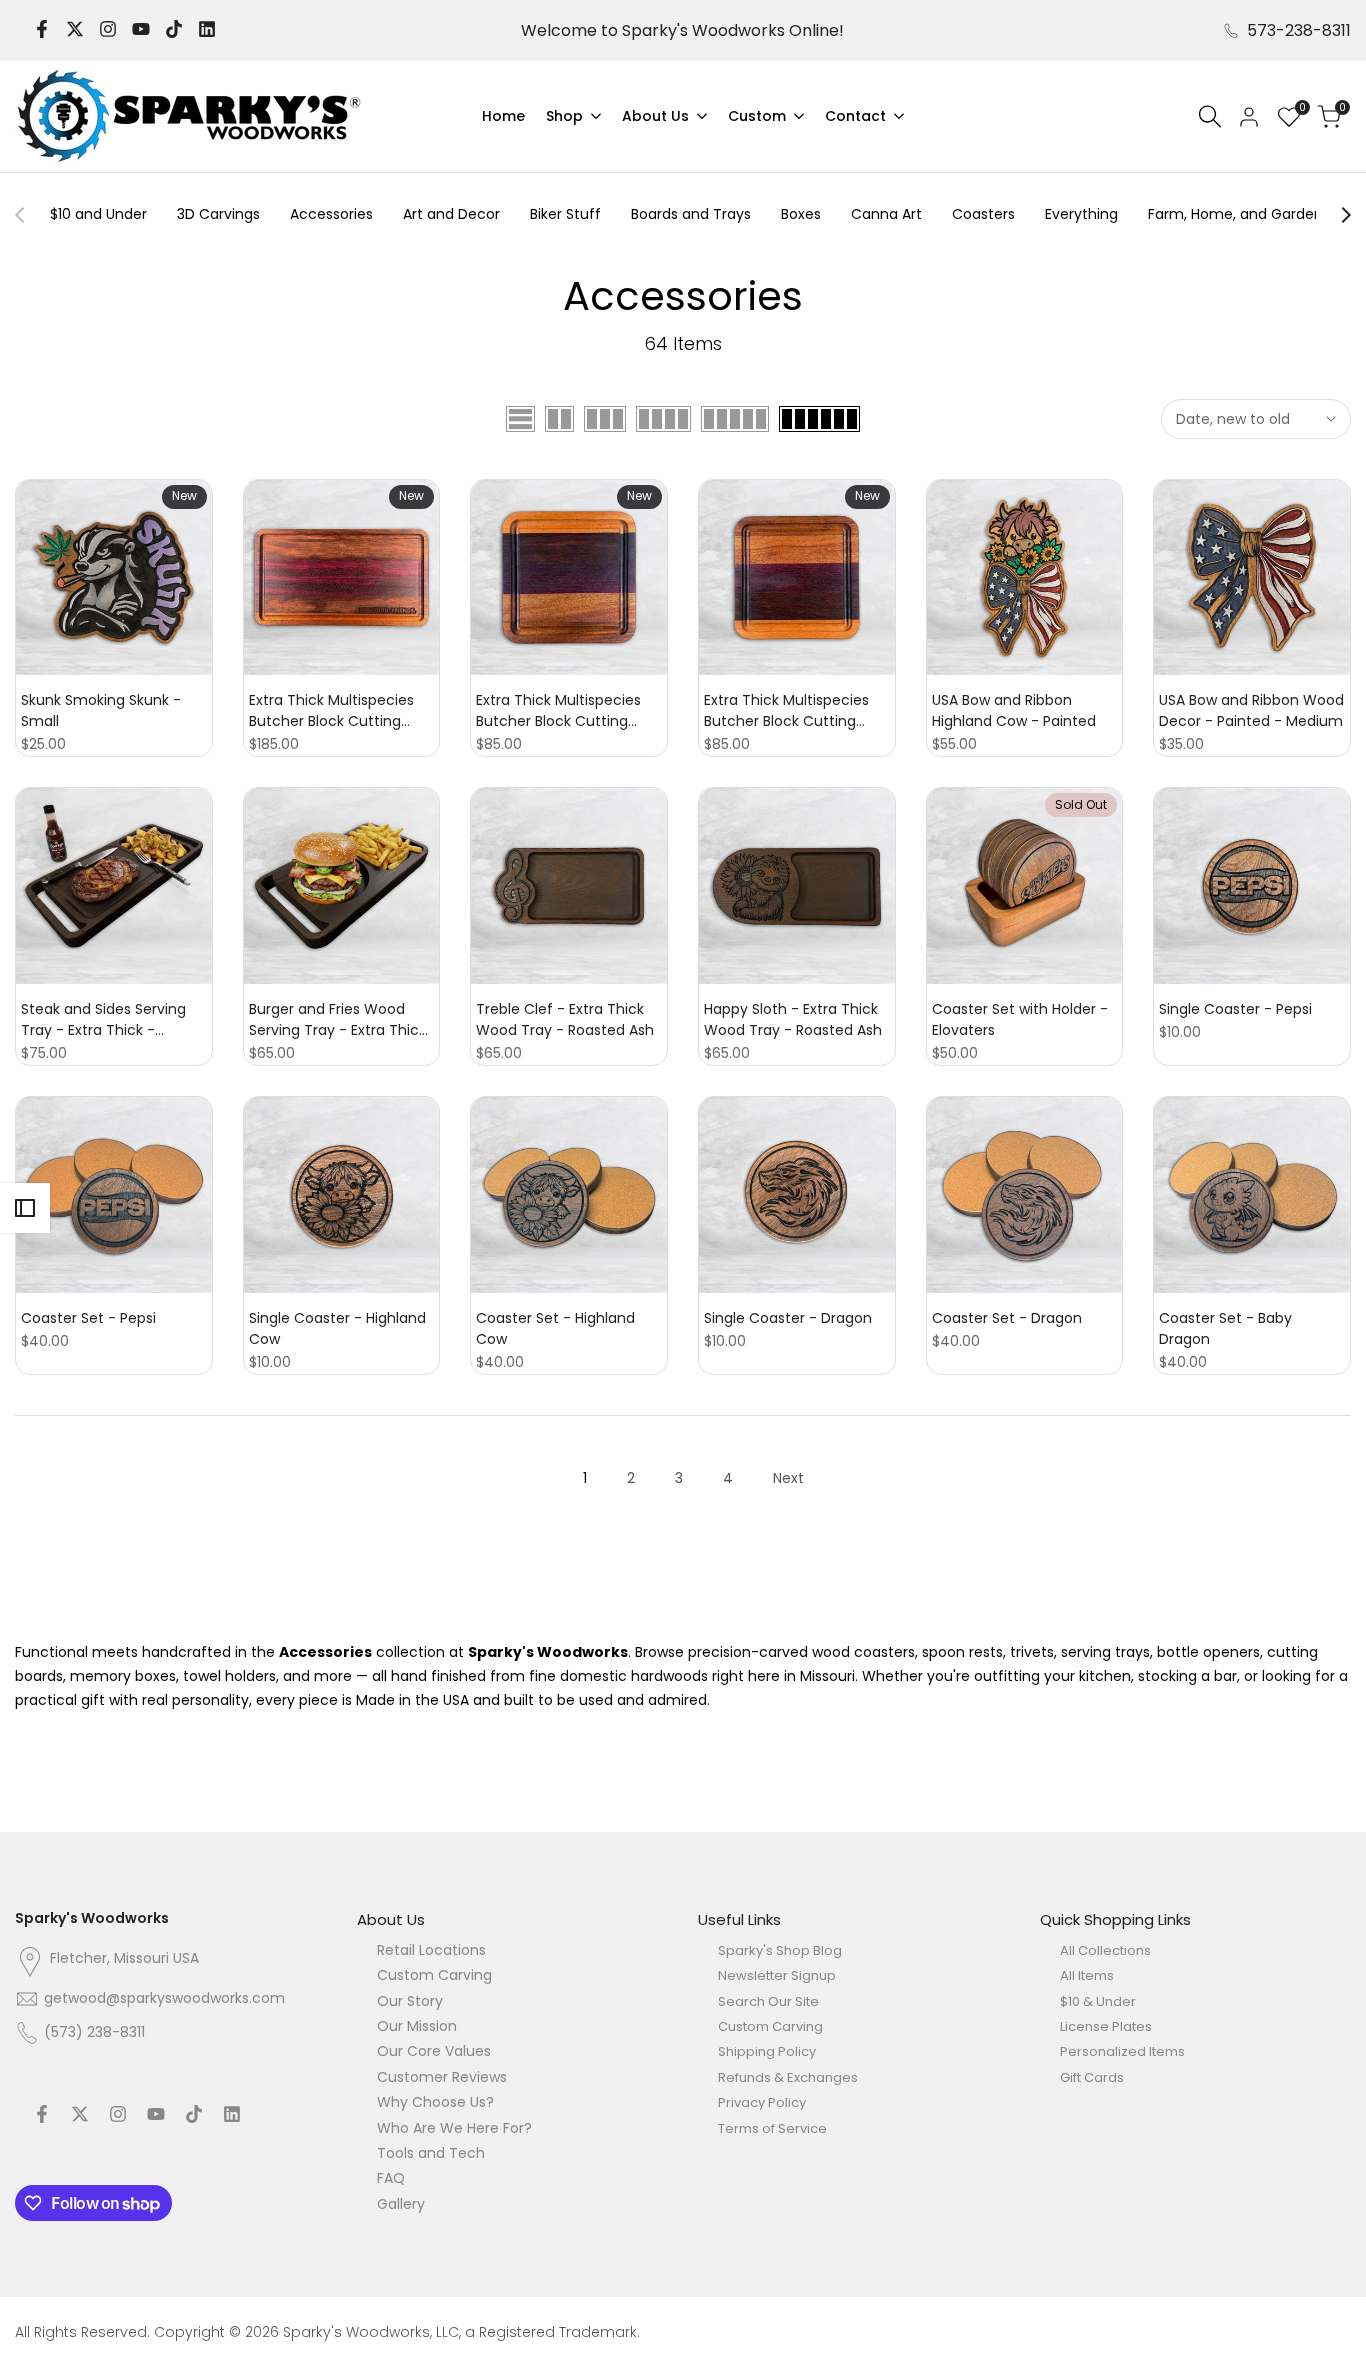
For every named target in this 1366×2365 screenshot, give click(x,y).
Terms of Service (772, 2128)
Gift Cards (1092, 2077)
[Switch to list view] (520, 419)
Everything (1081, 214)
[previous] (30, 215)
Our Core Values (434, 2051)
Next (788, 1478)
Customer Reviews (442, 2077)
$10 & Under (1098, 2001)
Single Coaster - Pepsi (1235, 1009)
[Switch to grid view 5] (735, 419)
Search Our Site (768, 2001)
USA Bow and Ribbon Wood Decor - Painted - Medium (1251, 710)
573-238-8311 (1299, 30)
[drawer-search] (1210, 116)
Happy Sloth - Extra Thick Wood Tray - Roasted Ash (793, 1019)
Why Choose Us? (435, 2102)
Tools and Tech (431, 2153)
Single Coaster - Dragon (788, 1318)
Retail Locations (431, 1950)
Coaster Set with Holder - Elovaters (1020, 1019)
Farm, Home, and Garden (1235, 214)
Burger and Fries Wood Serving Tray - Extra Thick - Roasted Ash (337, 1020)
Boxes (801, 214)
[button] (21, 496)
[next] (1336, 215)
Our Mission (417, 2026)
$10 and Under (98, 214)
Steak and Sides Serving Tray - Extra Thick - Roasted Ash (103, 1020)
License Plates (1106, 2026)
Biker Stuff (565, 214)
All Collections (1105, 1950)
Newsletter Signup (777, 1975)
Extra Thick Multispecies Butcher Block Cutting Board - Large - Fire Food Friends (335, 711)
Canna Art (886, 214)
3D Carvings (218, 214)
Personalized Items (1122, 2051)
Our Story (410, 2001)
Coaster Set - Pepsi (88, 1318)
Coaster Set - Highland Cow (555, 1328)
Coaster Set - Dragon (1007, 1318)
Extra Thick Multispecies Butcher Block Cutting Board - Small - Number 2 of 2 (565, 711)
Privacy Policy (762, 2102)
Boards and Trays (691, 214)
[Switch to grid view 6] (819, 419)
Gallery (401, 2204)
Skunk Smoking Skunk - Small (101, 710)
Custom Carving (434, 1975)
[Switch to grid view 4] (663, 419)
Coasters (983, 214)
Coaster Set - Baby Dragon (1225, 1328)
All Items (1087, 1975)
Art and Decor (451, 214)
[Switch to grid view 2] (559, 419)
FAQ (391, 2178)
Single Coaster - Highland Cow (337, 1328)
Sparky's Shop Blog (780, 1950)
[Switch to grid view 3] (605, 419)
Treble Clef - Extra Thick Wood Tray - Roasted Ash (565, 1019)
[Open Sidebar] (25, 1208)
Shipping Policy (767, 2051)
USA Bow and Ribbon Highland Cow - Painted (1014, 710)
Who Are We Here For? (454, 2128)
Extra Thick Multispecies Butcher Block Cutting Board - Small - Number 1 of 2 (791, 711)
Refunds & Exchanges (788, 2077)
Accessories (331, 214)
